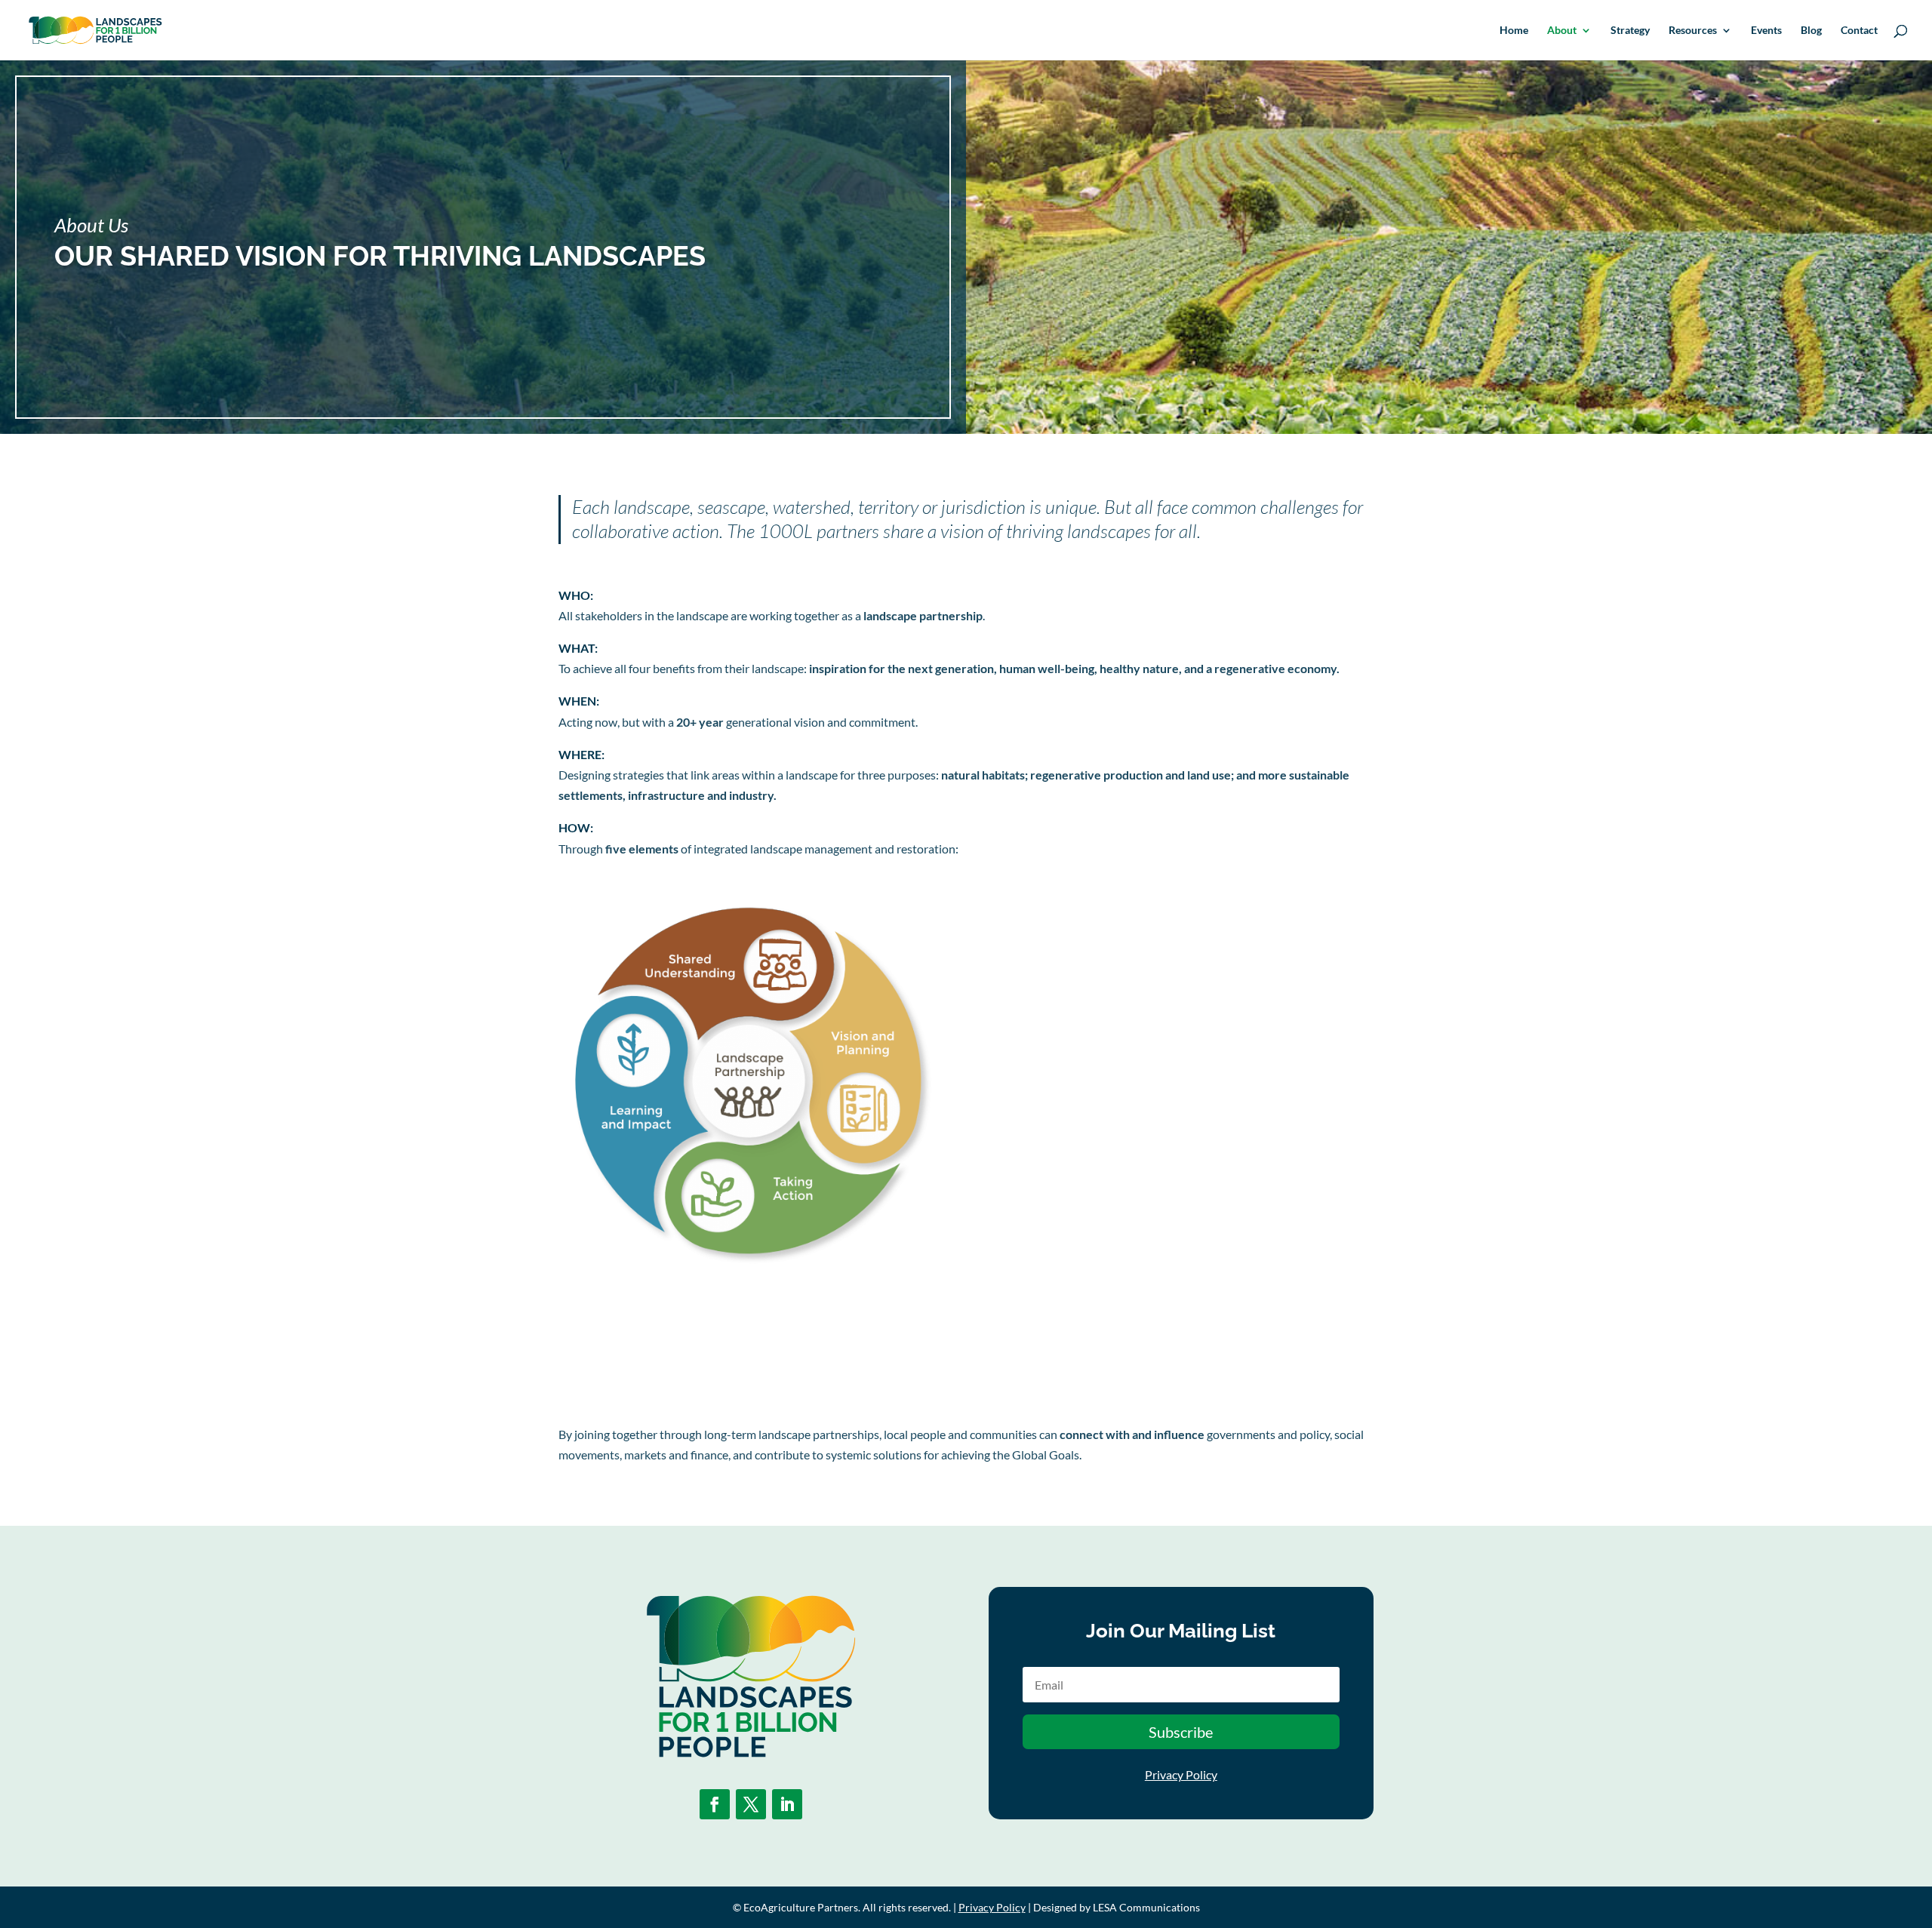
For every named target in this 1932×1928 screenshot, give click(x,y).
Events (1766, 31)
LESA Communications (1146, 1907)
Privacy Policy (1181, 1774)
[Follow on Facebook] (715, 1804)
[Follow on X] (751, 1804)
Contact (1859, 31)
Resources (1693, 31)
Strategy (1630, 31)
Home (1514, 31)
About (1562, 31)
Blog (1811, 31)
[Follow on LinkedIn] (787, 1804)
